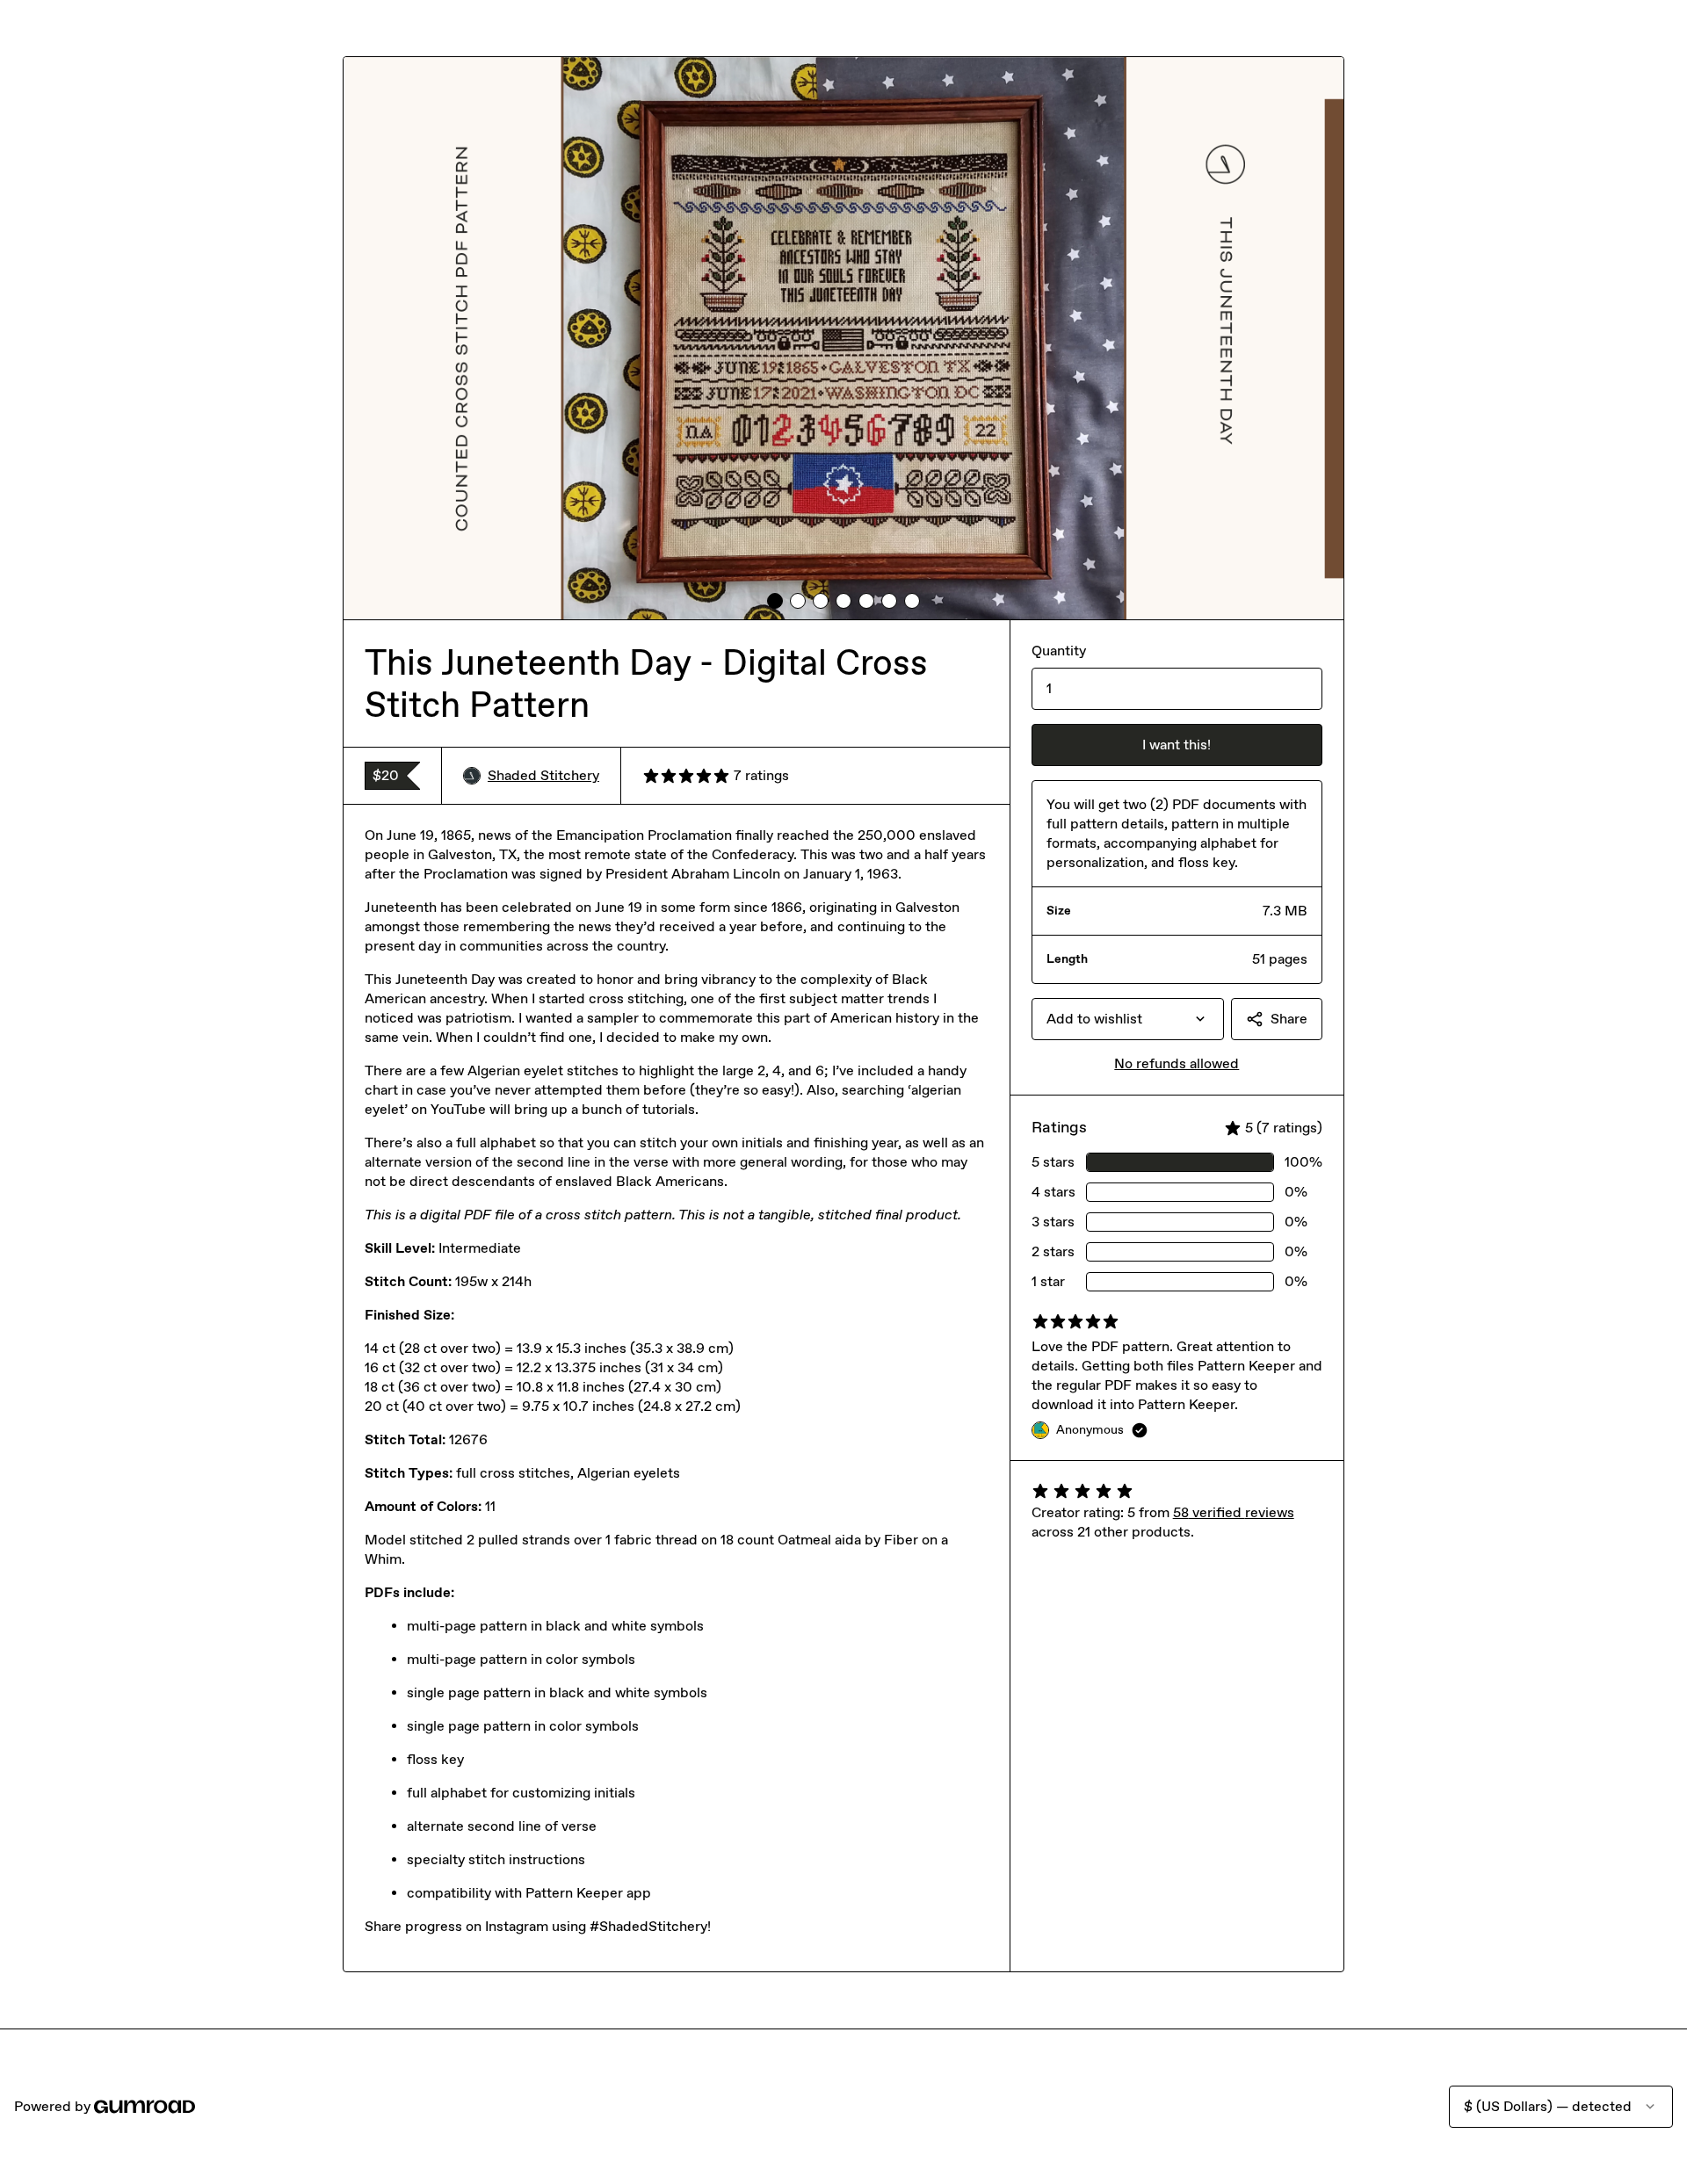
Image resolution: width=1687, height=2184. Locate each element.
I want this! (1177, 745)
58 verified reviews (1234, 1512)
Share (1289, 1019)
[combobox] (1128, 1019)
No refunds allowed (1177, 1063)
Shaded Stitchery (543, 775)
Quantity (1059, 651)
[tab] (775, 601)
